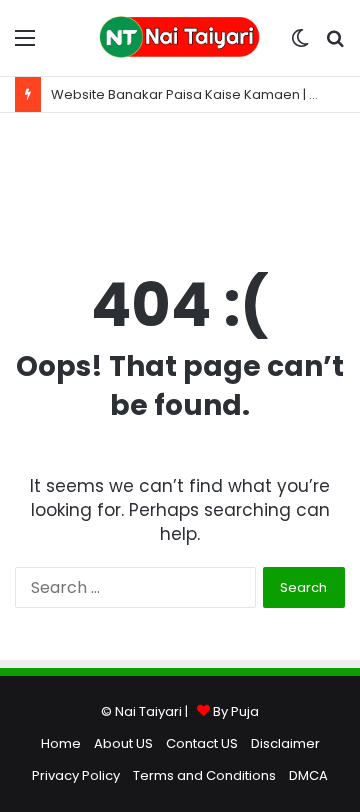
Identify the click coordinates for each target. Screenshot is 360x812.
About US (123, 743)
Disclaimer (285, 743)
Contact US (202, 743)
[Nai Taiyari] (180, 38)
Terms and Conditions (204, 775)
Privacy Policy (76, 775)
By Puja (236, 711)
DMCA (308, 775)
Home (61, 743)
